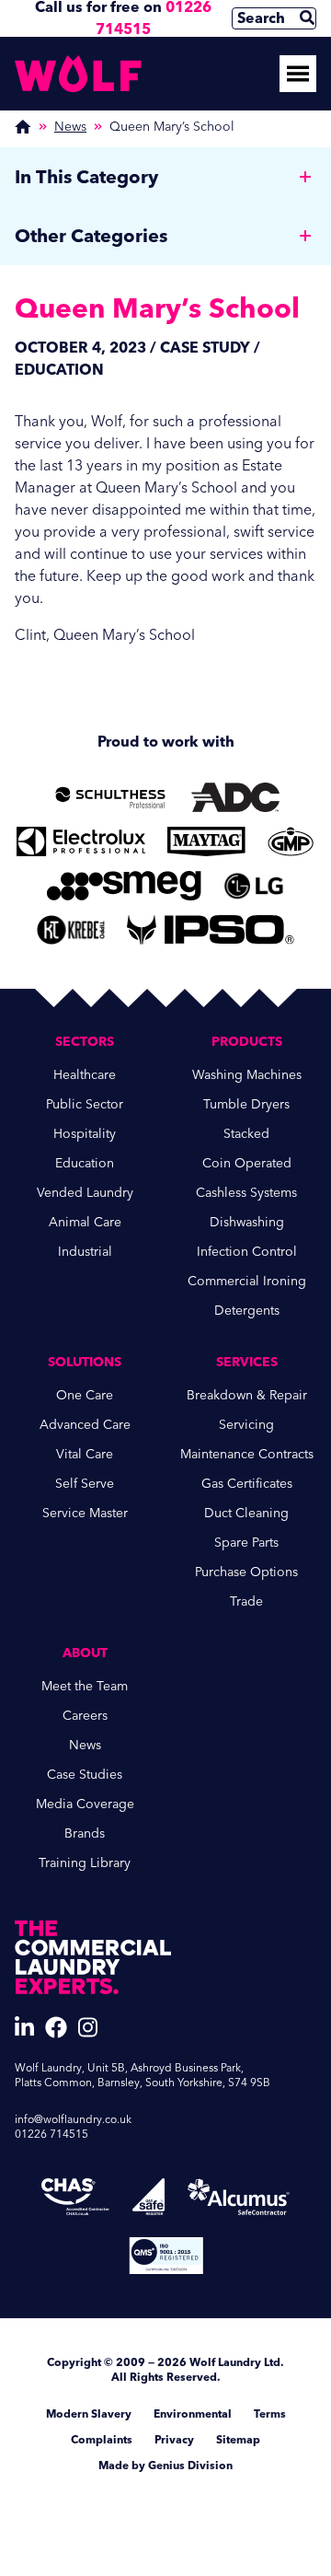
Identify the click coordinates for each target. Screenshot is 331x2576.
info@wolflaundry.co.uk (73, 2119)
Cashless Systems (246, 1193)
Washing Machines (247, 1075)
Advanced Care (85, 1425)
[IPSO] (211, 930)
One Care (85, 1395)
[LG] (254, 886)
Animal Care (85, 1222)
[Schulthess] (110, 797)
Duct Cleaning (246, 1513)
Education (85, 1163)
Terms (270, 2414)
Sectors (85, 1042)
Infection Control (247, 1252)
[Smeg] (125, 886)
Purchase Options (246, 1572)
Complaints (102, 2439)
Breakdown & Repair (247, 1395)
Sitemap (238, 2439)
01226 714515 (51, 2134)
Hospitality (85, 1134)
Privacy (174, 2439)
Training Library (85, 1863)
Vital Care (85, 1454)
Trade (246, 1601)
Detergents (247, 1311)
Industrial (85, 1252)
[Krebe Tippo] (71, 930)
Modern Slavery (89, 2414)
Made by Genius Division (165, 2465)
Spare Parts (246, 1543)
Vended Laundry (85, 1193)
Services (247, 1362)
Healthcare (85, 1075)
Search (261, 18)
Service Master (85, 1513)
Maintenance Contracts (247, 1454)
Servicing (246, 1425)
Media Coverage (85, 1804)
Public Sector (85, 1104)
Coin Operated (247, 1163)
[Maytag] (206, 841)
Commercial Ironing (247, 1281)
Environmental (193, 2414)
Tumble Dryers (246, 1104)
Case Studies (85, 1775)
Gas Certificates (247, 1484)
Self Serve (85, 1484)
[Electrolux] (80, 841)
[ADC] (236, 797)
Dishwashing (247, 1222)
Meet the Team (85, 1686)
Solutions (85, 1362)
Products (247, 1042)
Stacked (246, 1134)
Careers (85, 1716)
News (70, 127)
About (85, 1653)
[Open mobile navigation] (298, 74)
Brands (85, 1833)
